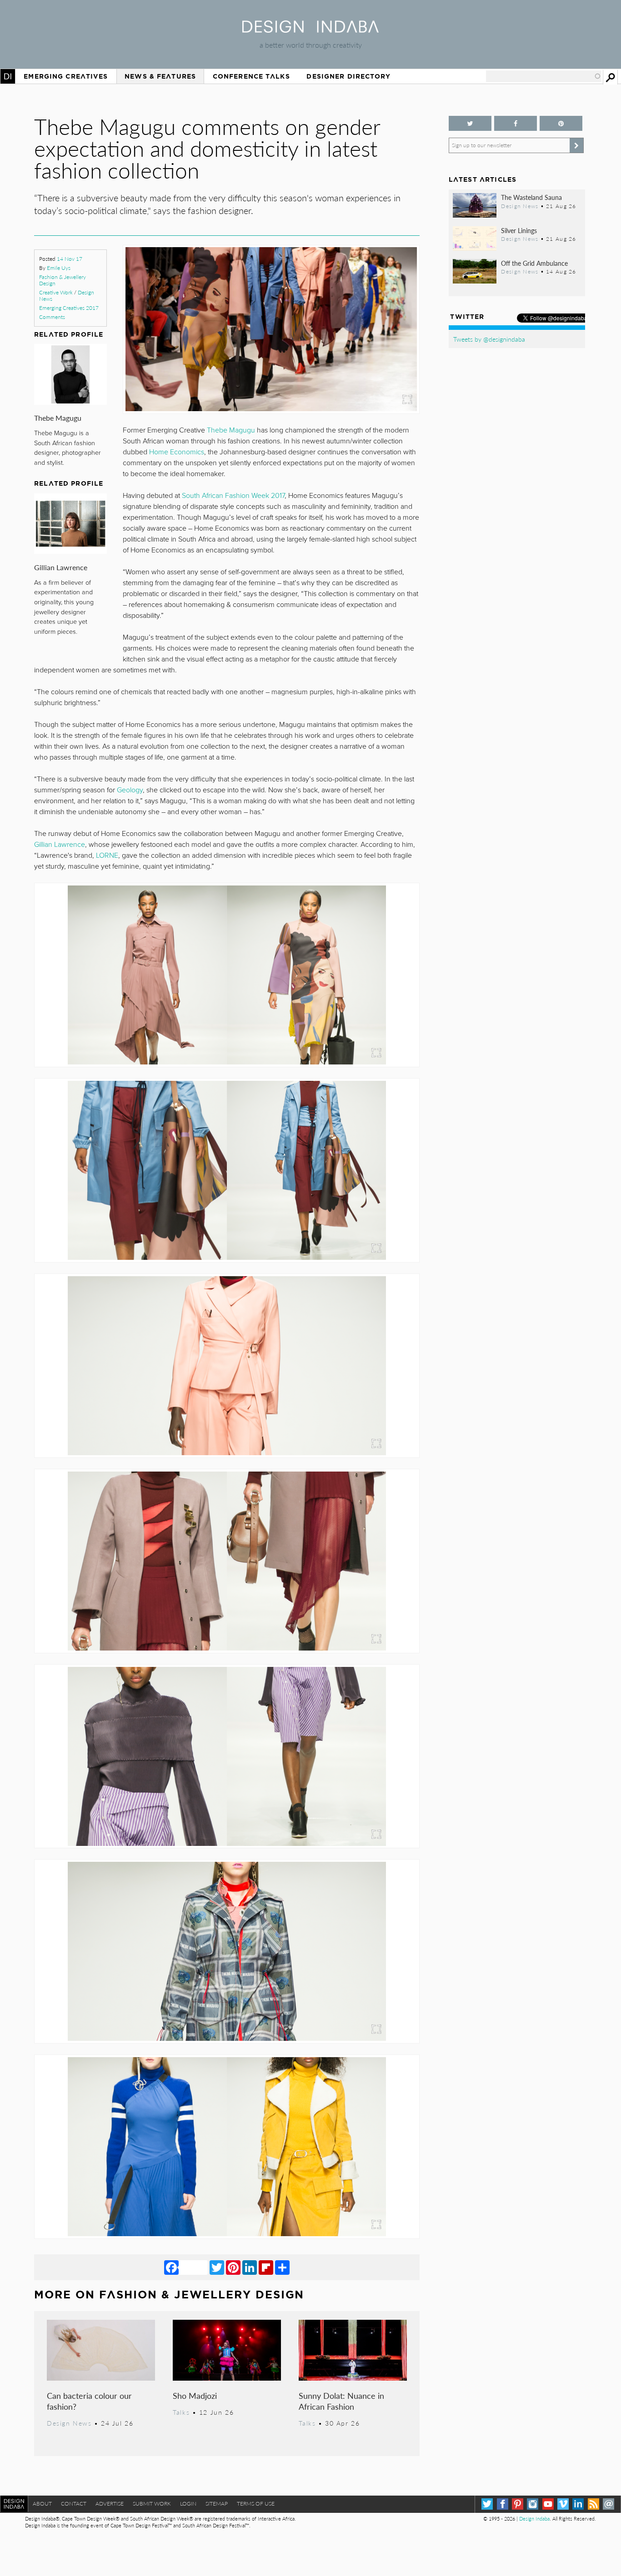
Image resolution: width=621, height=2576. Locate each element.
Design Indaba (534, 2519)
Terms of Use (256, 2504)
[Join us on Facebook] (516, 123)
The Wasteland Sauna (531, 197)
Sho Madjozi (195, 2395)
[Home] (310, 30)
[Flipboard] (266, 2267)
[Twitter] (217, 2267)
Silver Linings (519, 230)
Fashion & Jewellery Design (63, 280)
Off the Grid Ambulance (534, 263)
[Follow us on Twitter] (470, 123)
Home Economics (177, 452)
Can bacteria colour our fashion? (89, 2401)
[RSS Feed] (593, 2504)
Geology (130, 790)
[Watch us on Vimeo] (563, 2504)
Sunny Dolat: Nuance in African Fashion (341, 2401)
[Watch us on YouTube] (548, 2504)
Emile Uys (59, 268)
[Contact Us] (608, 2504)
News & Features (160, 76)
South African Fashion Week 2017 (233, 496)
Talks (181, 2412)
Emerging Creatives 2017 (69, 308)
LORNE (107, 855)
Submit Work (152, 2504)
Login (188, 2504)
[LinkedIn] (250, 2267)
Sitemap (217, 2504)
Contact (74, 2504)
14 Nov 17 (70, 259)
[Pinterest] (233, 2267)
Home (8, 76)
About (42, 2504)
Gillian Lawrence (61, 567)
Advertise (110, 2504)
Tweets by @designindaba (489, 339)
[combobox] (544, 76)
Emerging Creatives (66, 76)
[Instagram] (533, 2504)
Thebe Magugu (58, 418)
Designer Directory (348, 76)
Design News (69, 2423)
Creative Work (56, 292)
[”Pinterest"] (561, 123)
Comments (52, 317)
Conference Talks (251, 76)
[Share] (282, 2267)
